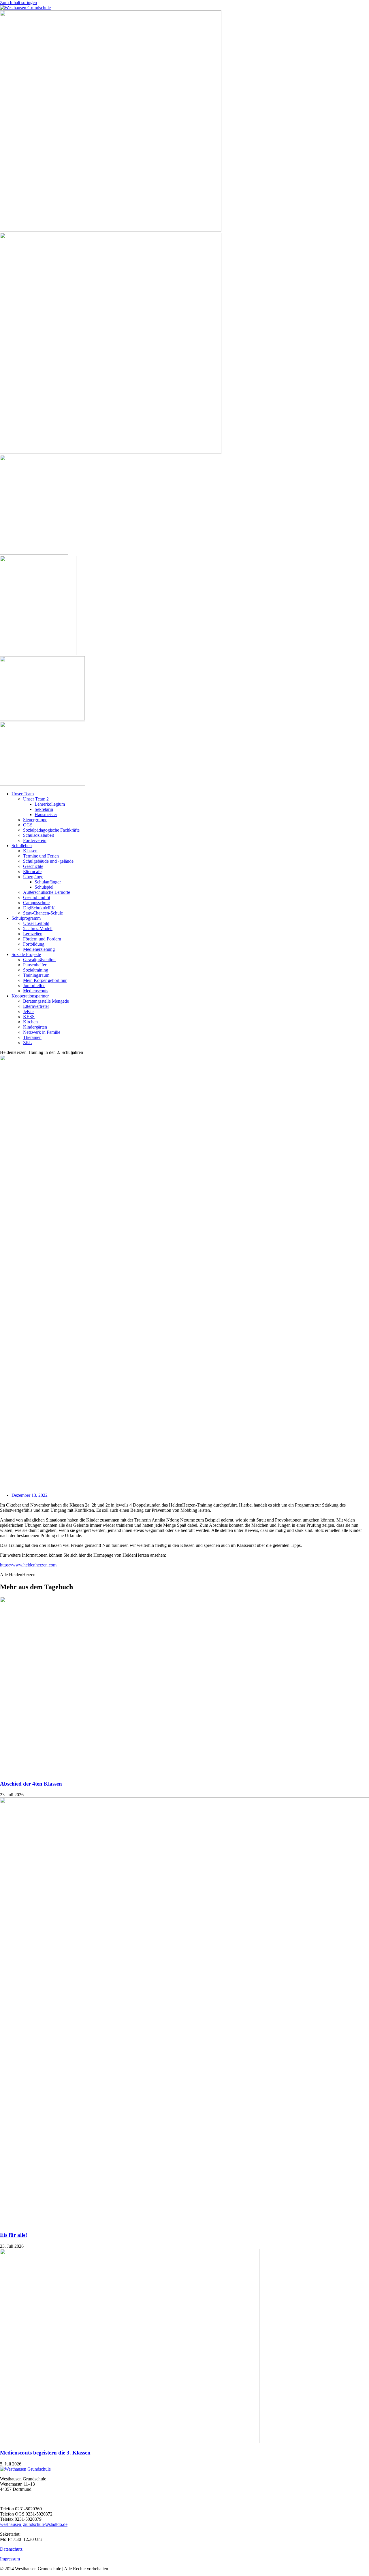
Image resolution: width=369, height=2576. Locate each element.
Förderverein (35, 840)
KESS (29, 1017)
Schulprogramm (26, 918)
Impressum (10, 2559)
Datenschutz (11, 2549)
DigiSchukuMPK (39, 908)
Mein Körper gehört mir (45, 980)
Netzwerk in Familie (42, 1032)
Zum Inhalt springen (18, 2)
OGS (28, 825)
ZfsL (28, 1043)
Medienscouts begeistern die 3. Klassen (45, 2453)
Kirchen (30, 1022)
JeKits (29, 1011)
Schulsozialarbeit (38, 835)
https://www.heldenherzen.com (28, 1565)
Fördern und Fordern (42, 939)
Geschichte (33, 866)
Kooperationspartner (30, 996)
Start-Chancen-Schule (43, 913)
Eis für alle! (14, 2235)
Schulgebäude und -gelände (48, 861)
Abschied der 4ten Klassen (31, 1784)
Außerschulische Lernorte (47, 892)
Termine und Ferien (41, 856)
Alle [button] (4, 1575)
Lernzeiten (33, 934)
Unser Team (23, 794)
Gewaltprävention (39, 960)
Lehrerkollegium (50, 804)
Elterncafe (32, 871)
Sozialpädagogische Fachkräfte (51, 830)
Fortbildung (34, 944)
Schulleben (22, 846)
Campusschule (36, 903)
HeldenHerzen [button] (22, 1575)
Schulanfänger (48, 882)
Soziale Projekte (26, 954)
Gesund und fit (37, 897)
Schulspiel (44, 887)
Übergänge (33, 877)
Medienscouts (36, 991)
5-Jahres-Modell (38, 928)
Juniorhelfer (34, 986)
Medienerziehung (39, 949)
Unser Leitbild (36, 923)
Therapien (32, 1037)
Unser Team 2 (36, 799)
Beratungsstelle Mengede (46, 1001)
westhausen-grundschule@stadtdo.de (34, 2524)
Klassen (30, 851)
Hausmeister (46, 814)
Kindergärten (35, 1027)
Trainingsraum (36, 975)
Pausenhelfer (35, 965)
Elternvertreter (36, 1006)
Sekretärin (44, 809)
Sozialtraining (36, 970)
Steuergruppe (35, 820)
